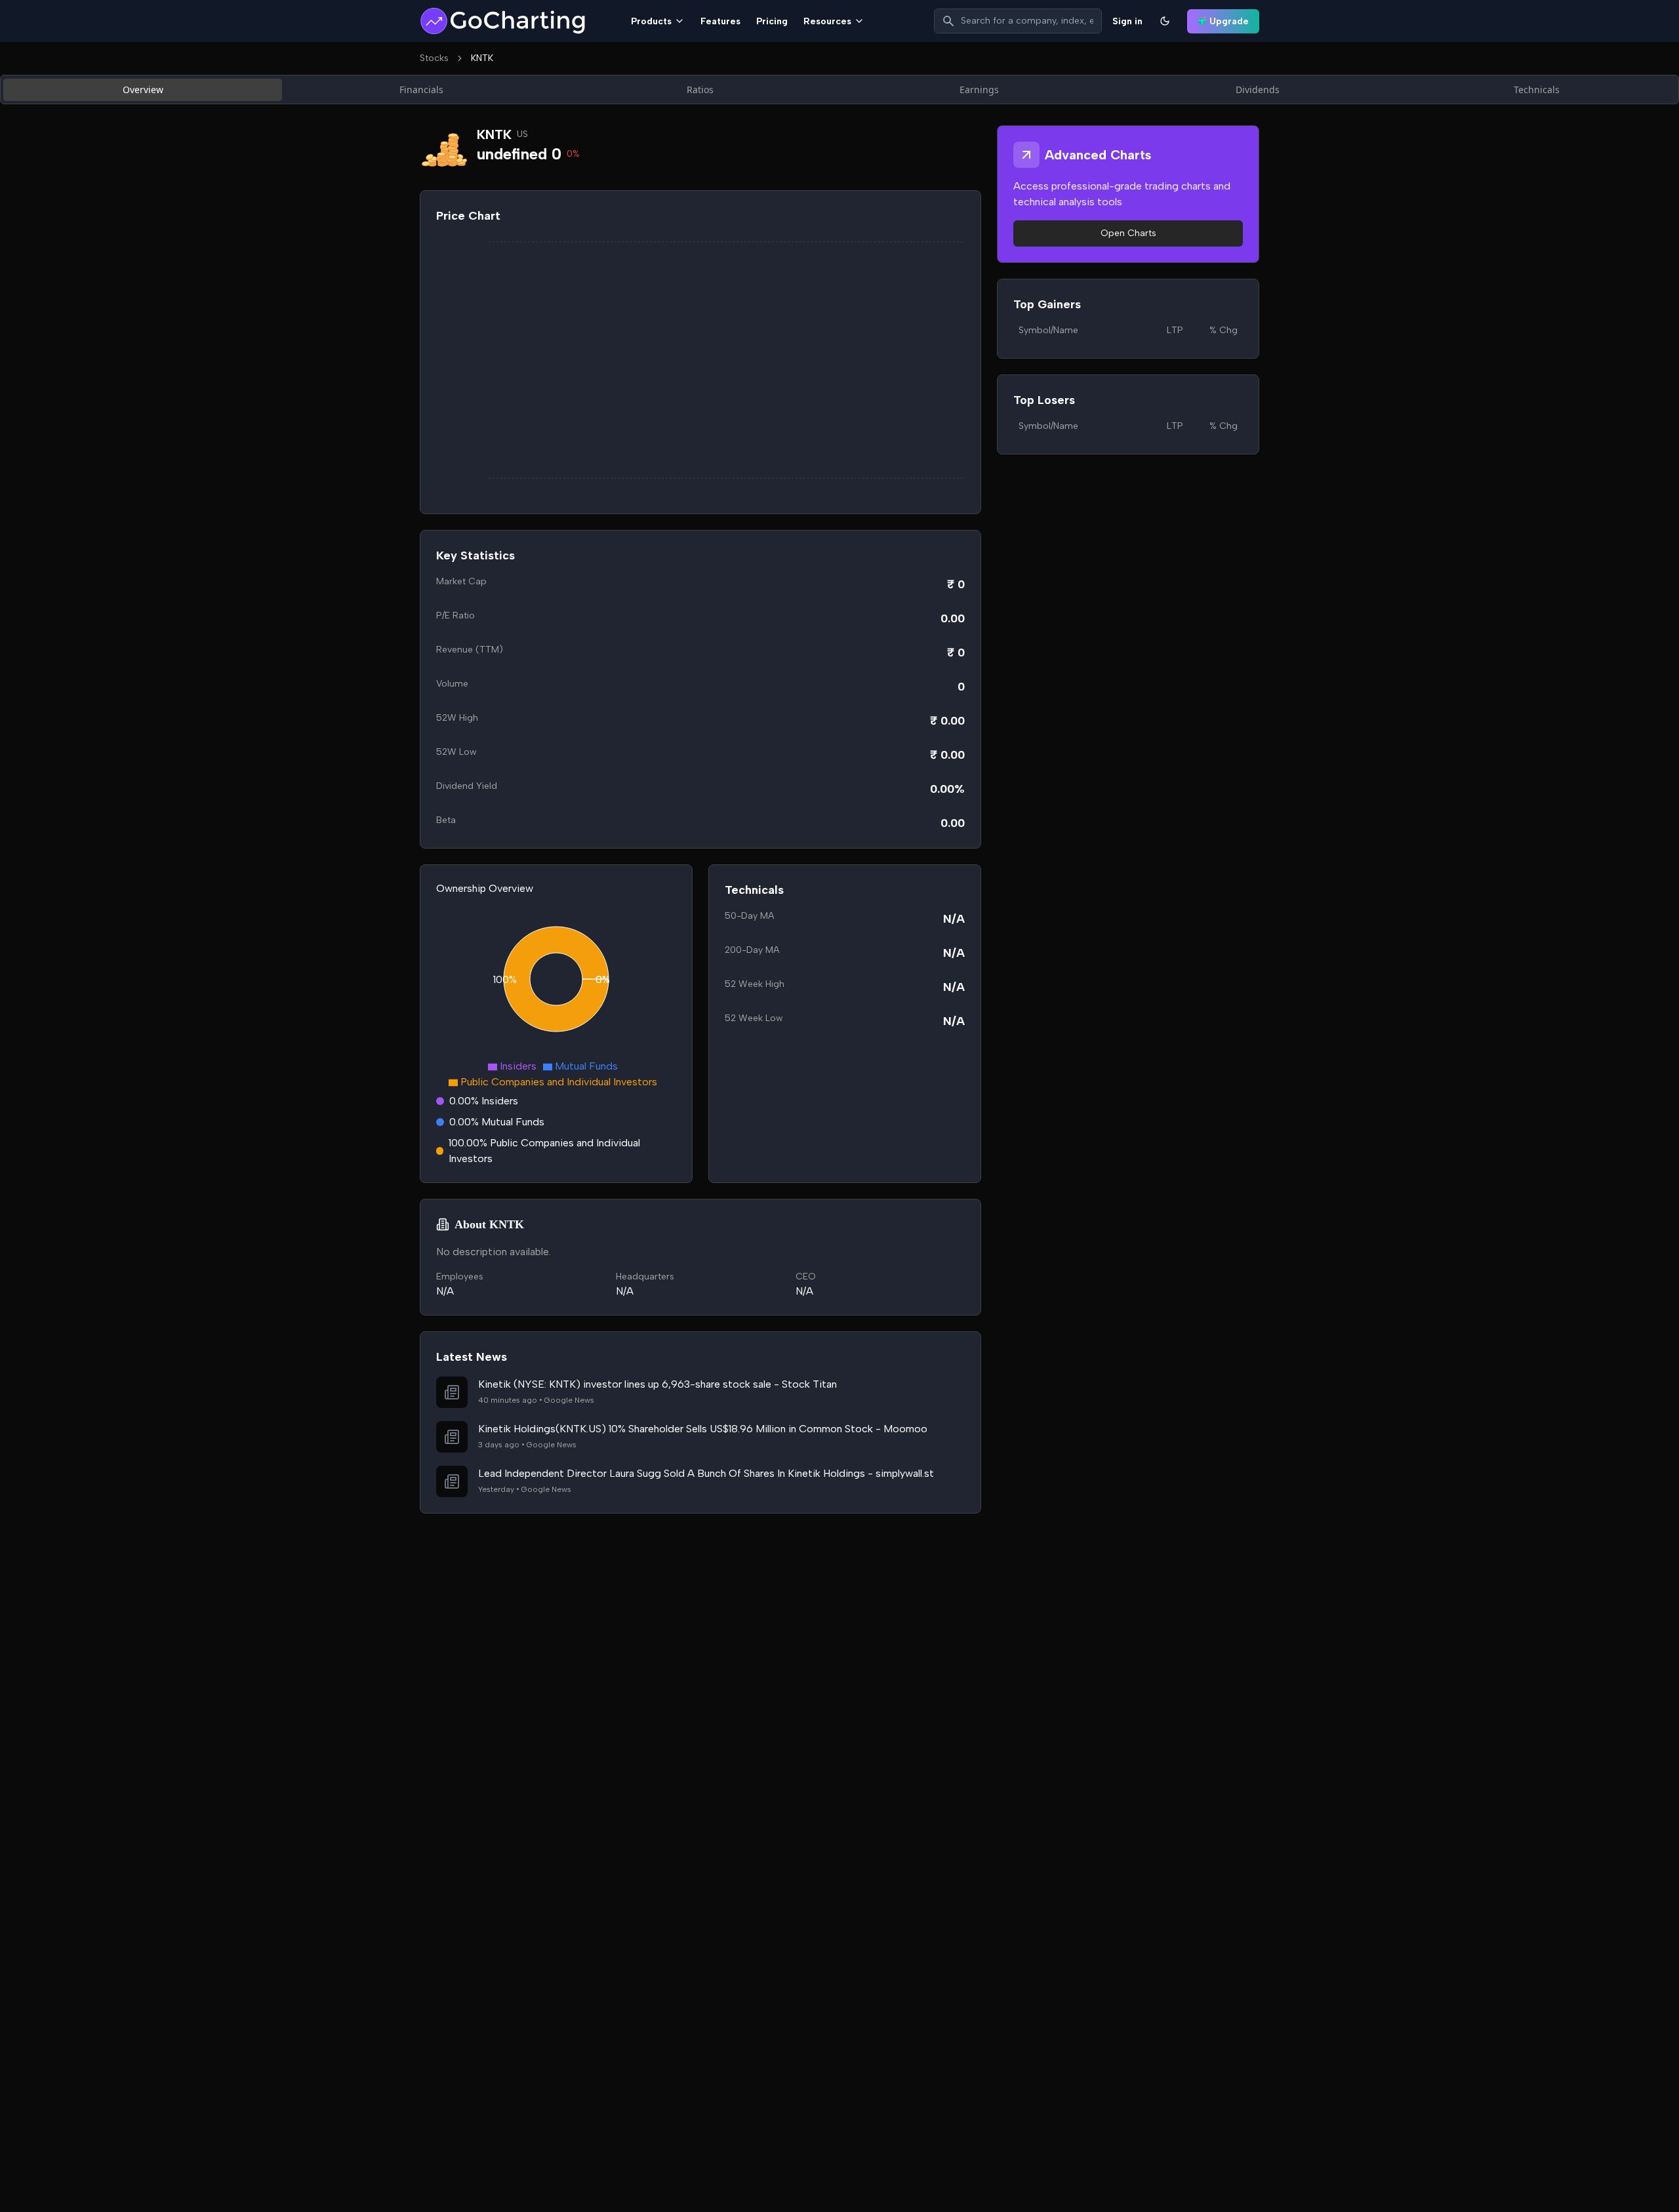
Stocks (434, 58)
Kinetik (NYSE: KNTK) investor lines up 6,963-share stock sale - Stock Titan (657, 1384)
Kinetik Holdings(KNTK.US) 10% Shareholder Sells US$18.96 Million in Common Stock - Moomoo (703, 1429)
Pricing (772, 21)
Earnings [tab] (979, 90)
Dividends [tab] (1258, 90)
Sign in (1127, 21)
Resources (827, 21)
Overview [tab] (143, 90)
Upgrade (1229, 21)
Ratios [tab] (700, 90)
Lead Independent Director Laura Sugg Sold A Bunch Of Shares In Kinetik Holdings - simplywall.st (706, 1473)
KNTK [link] (482, 58)
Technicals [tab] (1537, 90)
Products (651, 21)
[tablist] (839, 90)
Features (720, 21)
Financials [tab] (421, 90)
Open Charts (1128, 233)
